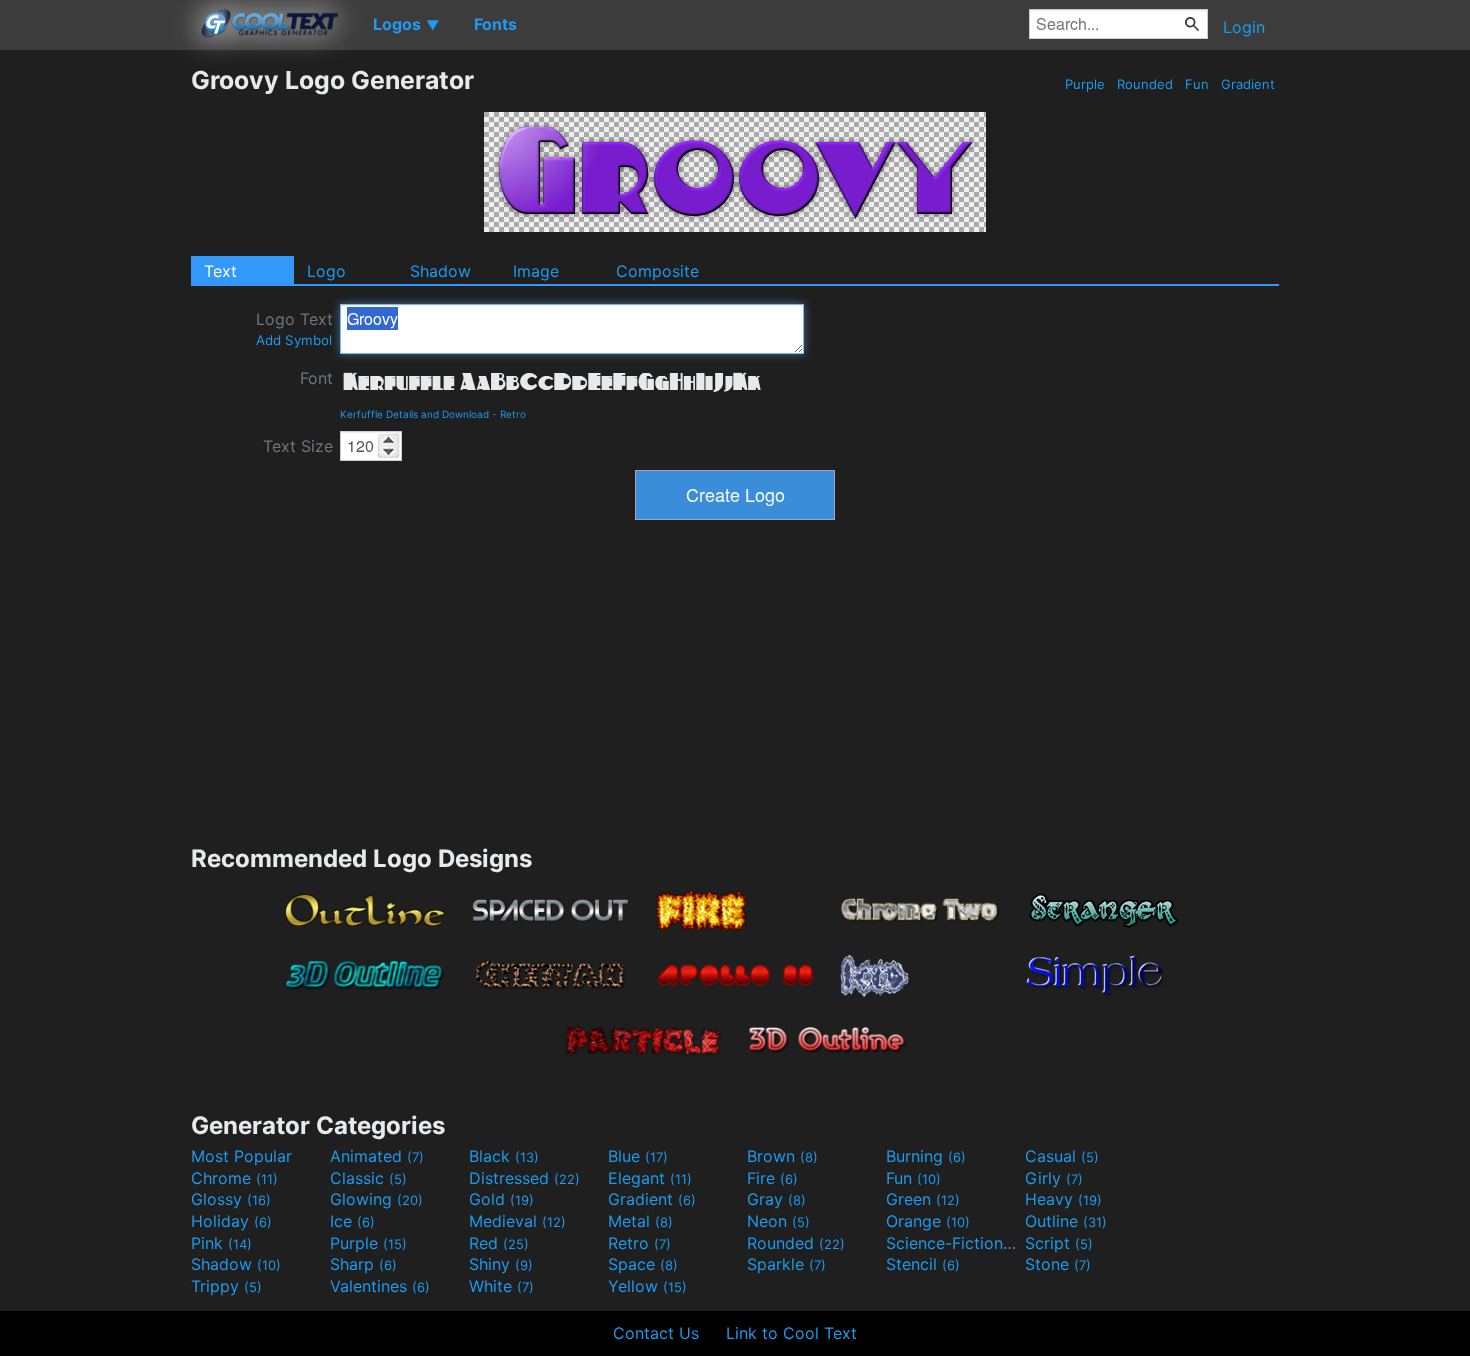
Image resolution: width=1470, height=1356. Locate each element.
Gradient (1248, 84)
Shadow (440, 271)
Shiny (501, 1264)
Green (923, 1199)
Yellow (647, 1286)
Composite (657, 271)
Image (536, 271)
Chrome (234, 1178)
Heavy (1063, 1199)
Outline (1066, 1221)
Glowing (376, 1199)
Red (499, 1243)
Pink (221, 1243)
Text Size (298, 446)
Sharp (363, 1264)
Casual (1062, 1156)
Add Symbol (294, 340)
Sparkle (786, 1264)
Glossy (231, 1199)
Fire (772, 1178)
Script (1059, 1243)
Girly (1054, 1178)
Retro (513, 414)
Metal (640, 1221)
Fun (1197, 84)
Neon (778, 1221)
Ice (352, 1221)
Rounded (1145, 84)
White (501, 1286)
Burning (926, 1156)
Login (1244, 27)
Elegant (650, 1178)
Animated (377, 1156)
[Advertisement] (95, 365)
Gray (776, 1199)
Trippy (226, 1286)
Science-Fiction (953, 1243)
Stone (1058, 1264)
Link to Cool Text (791, 1333)
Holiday (231, 1221)
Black (504, 1156)
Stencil (923, 1264)
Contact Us (656, 1333)
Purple (1085, 84)
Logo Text (294, 328)
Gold (501, 1199)
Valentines (380, 1286)
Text (220, 271)
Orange (928, 1221)
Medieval (517, 1221)
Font (316, 378)
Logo (326, 271)
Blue (638, 1156)
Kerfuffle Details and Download (414, 414)
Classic (368, 1178)
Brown (782, 1156)
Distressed (524, 1178)
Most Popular (241, 1156)
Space (643, 1264)
